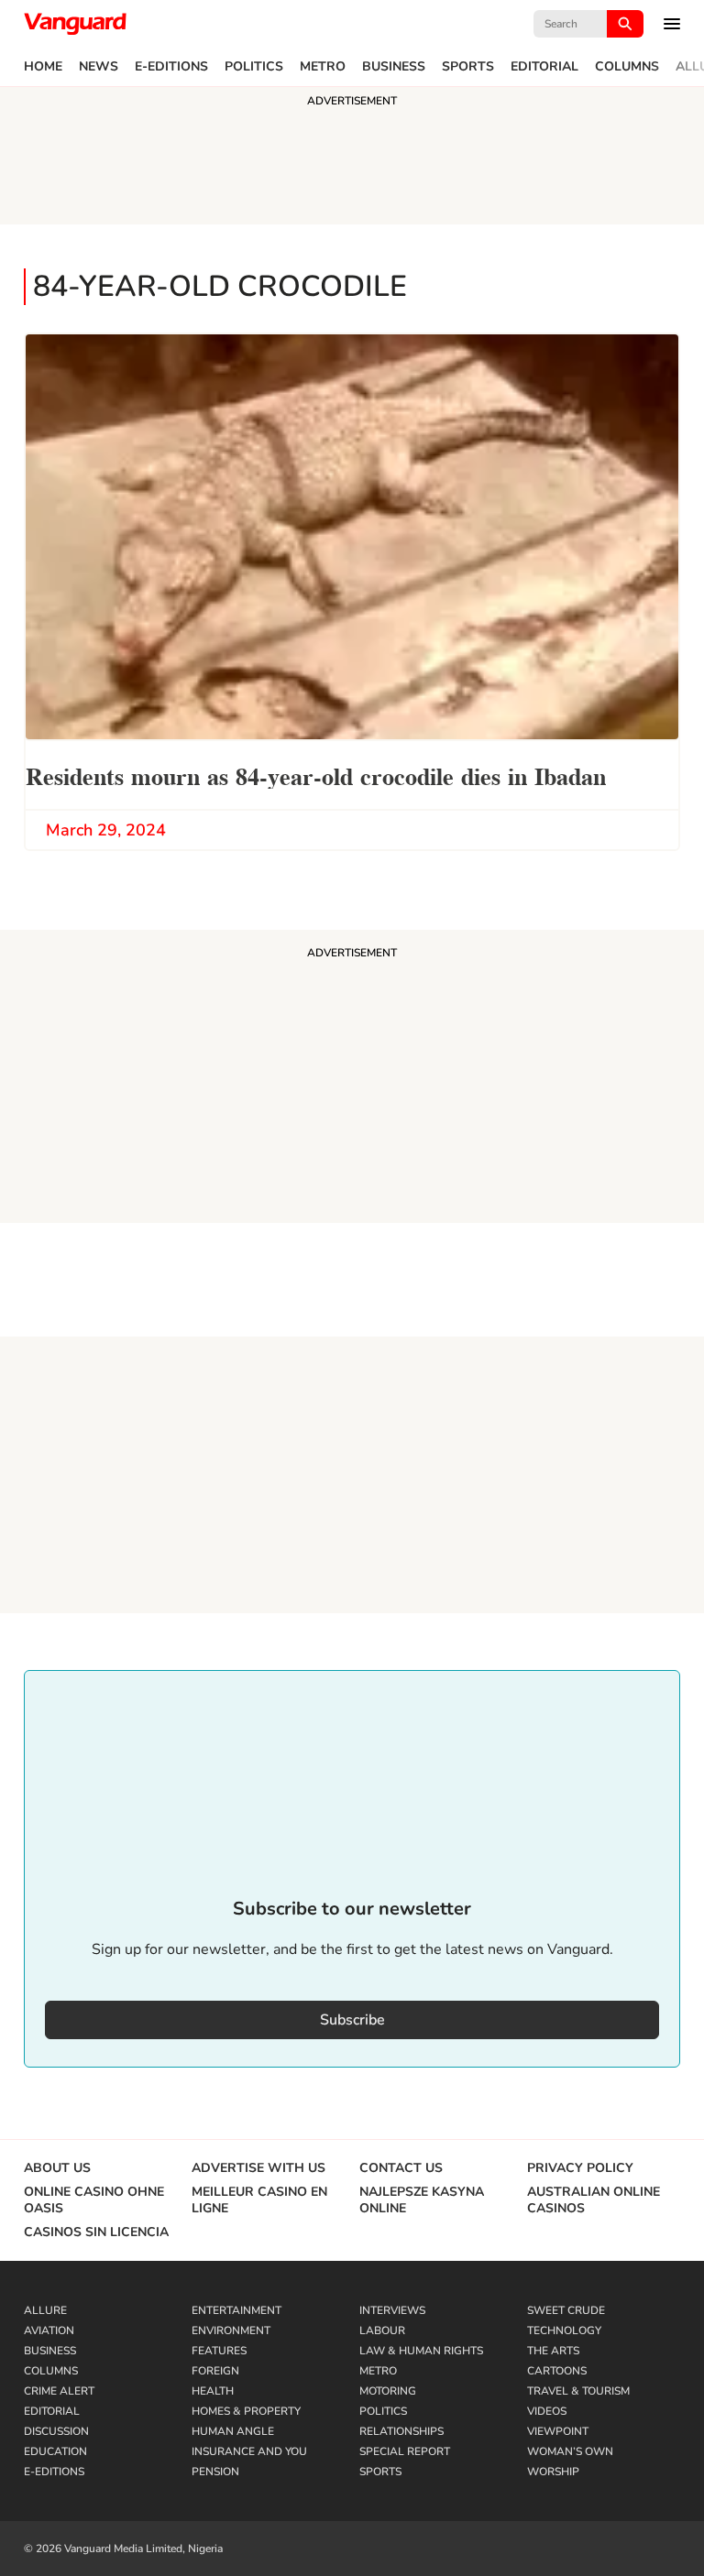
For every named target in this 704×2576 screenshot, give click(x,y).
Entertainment (236, 2310)
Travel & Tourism (578, 2391)
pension (215, 2472)
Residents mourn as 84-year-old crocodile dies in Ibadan (316, 775)
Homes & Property (246, 2411)
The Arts (553, 2351)
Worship (553, 2472)
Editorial (544, 67)
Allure (45, 2310)
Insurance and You (249, 2451)
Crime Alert (59, 2391)
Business (394, 67)
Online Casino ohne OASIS (94, 2200)
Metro (323, 67)
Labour (382, 2330)
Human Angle (233, 2431)
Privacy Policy (580, 2168)
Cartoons (557, 2371)
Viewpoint (558, 2431)
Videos (547, 2411)
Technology (564, 2330)
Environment (231, 2330)
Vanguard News (75, 24)
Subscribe (352, 2020)
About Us (57, 2168)
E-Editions (171, 67)
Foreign (215, 2371)
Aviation (49, 2330)
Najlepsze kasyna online (422, 2200)
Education (55, 2451)
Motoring (388, 2391)
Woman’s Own (570, 2451)
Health (213, 2391)
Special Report (405, 2451)
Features (219, 2351)
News (99, 67)
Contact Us (401, 2168)
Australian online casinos (594, 2200)
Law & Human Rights (421, 2351)
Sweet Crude (566, 2310)
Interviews (392, 2310)
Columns (627, 67)
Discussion (56, 2431)
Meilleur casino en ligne (259, 2200)
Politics (254, 67)
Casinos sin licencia (96, 2232)
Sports (468, 67)
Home (43, 67)
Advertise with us (258, 2168)
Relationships (401, 2431)
